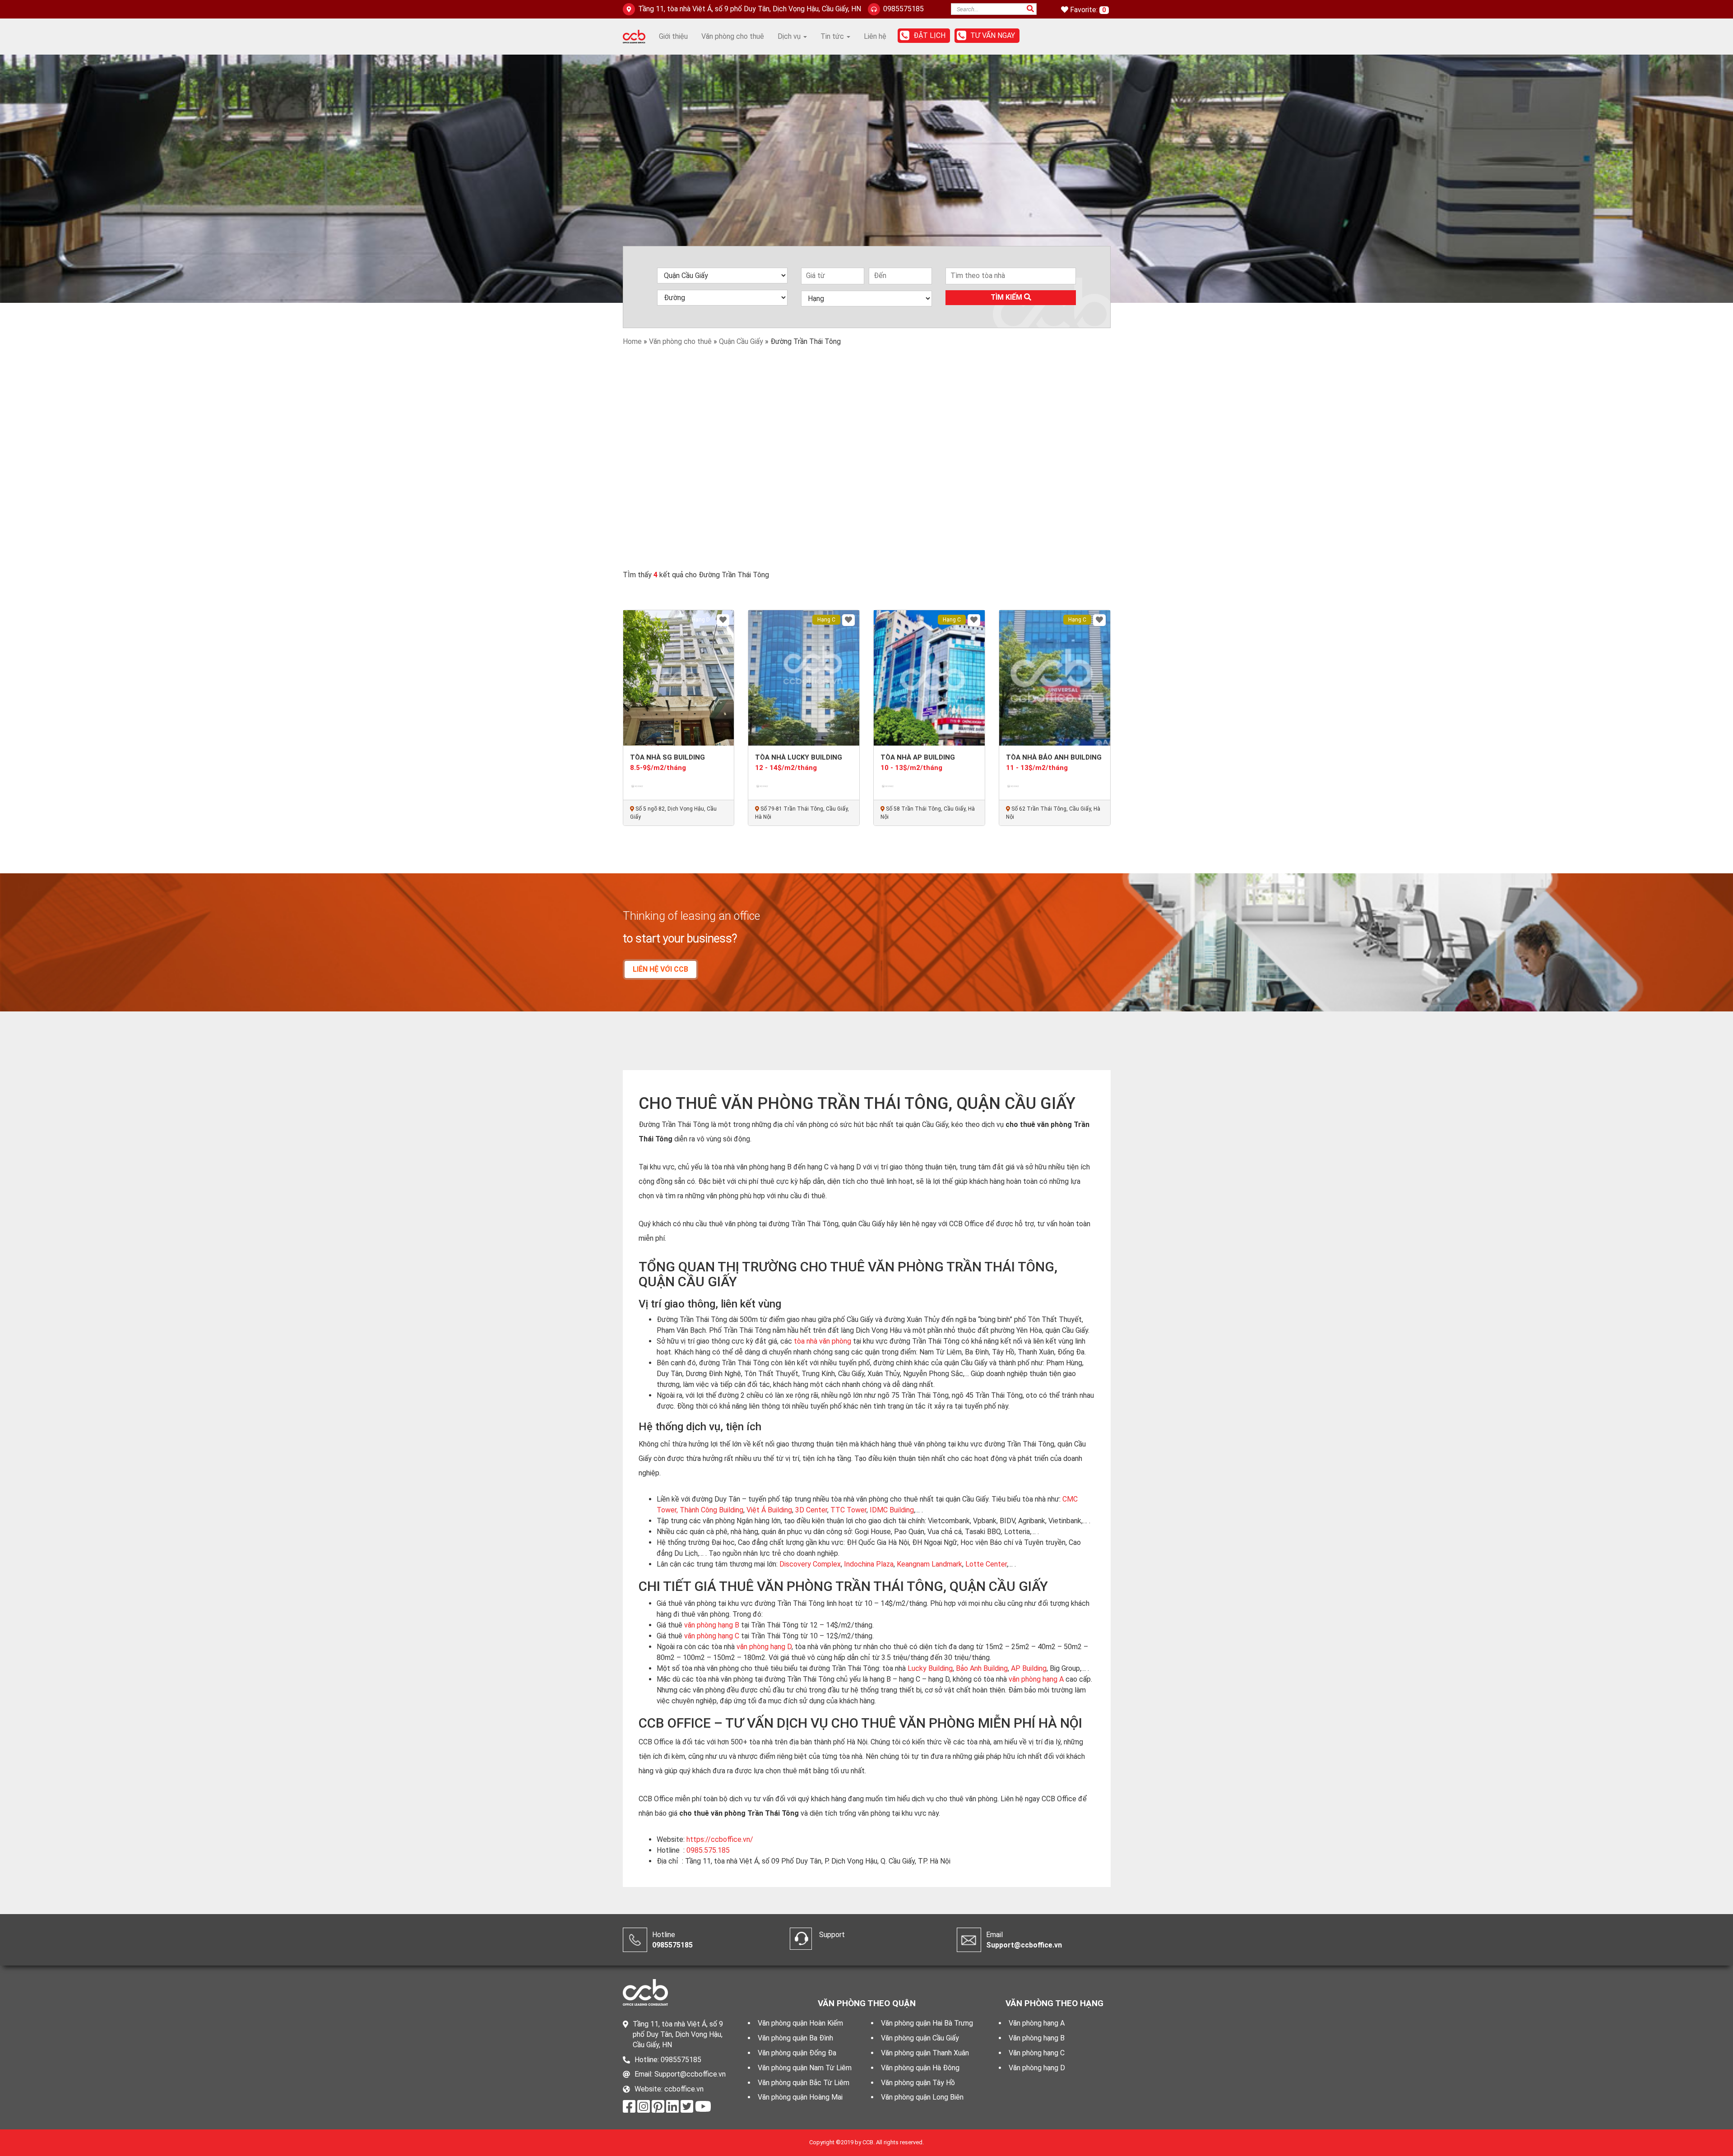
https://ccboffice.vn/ (720, 1839)
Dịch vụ (790, 36)
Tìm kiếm (1007, 297)
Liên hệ (875, 36)
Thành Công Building (711, 1510)
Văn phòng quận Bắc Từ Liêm (804, 2083)
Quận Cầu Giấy (741, 341)
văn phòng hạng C (712, 1636)
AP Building (1029, 1668)
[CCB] (634, 36)
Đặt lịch (929, 35)
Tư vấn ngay (993, 35)
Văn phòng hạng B (1037, 2038)
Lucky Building (930, 1668)
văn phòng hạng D (764, 1647)
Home (632, 341)
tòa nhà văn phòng (822, 1341)
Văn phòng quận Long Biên (922, 2097)
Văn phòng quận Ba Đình (795, 2038)
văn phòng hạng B (712, 1625)
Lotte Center (986, 1564)
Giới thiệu (673, 36)
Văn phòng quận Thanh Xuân (925, 2053)
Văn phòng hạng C (1037, 2053)
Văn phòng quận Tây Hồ (918, 2083)
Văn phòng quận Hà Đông (920, 2068)
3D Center (811, 1510)
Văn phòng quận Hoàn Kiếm (800, 2023)
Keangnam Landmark (929, 1564)
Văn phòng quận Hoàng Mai (800, 2097)
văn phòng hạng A (1036, 1679)
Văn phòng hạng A (1037, 2023)
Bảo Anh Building (982, 1668)
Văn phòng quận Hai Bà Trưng (927, 2023)
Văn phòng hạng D (1037, 2068)
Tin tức (833, 36)
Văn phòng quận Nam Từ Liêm (805, 2068)
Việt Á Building (769, 1510)
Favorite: (1085, 10)
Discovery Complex (810, 1564)
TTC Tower (848, 1510)
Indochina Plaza (869, 1564)
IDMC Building (892, 1510)
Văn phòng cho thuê (733, 36)
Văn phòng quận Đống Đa (797, 2053)
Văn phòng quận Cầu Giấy (920, 2038)
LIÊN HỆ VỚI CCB (660, 969)
